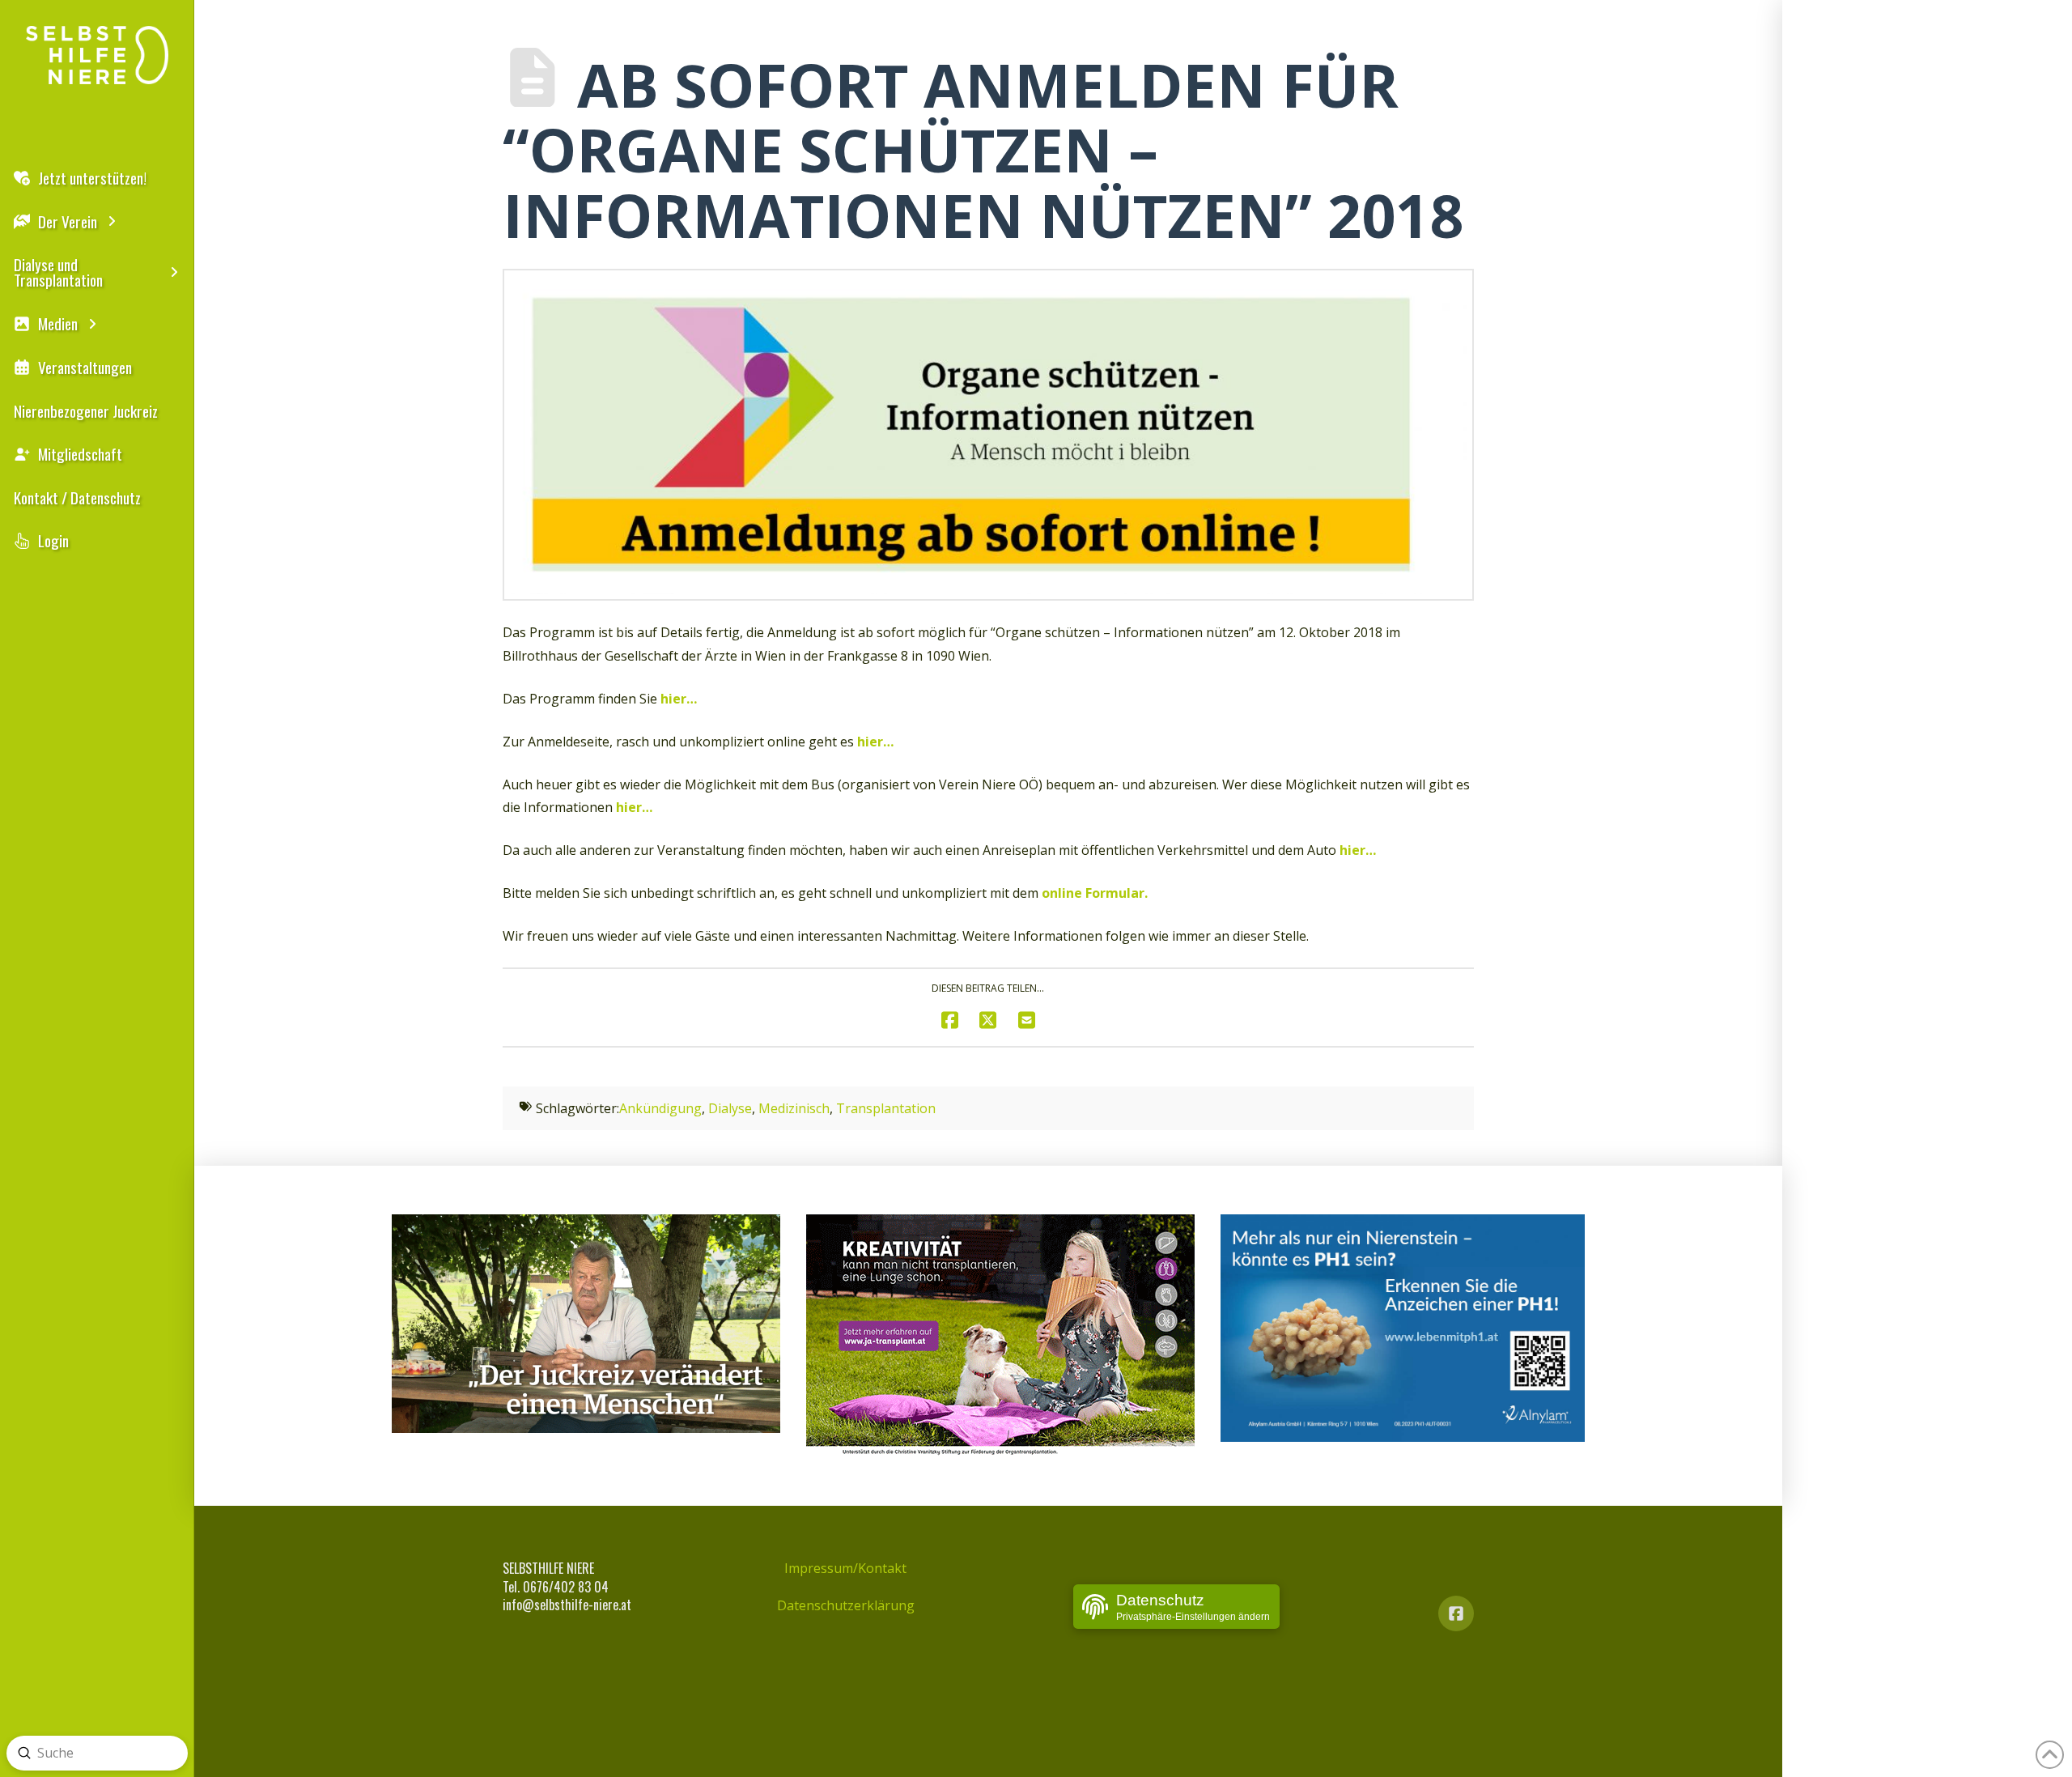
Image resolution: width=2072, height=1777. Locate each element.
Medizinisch (794, 1108)
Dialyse (730, 1108)
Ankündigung (660, 1108)
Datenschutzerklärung (846, 1605)
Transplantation (886, 1108)
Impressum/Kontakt (845, 1568)
